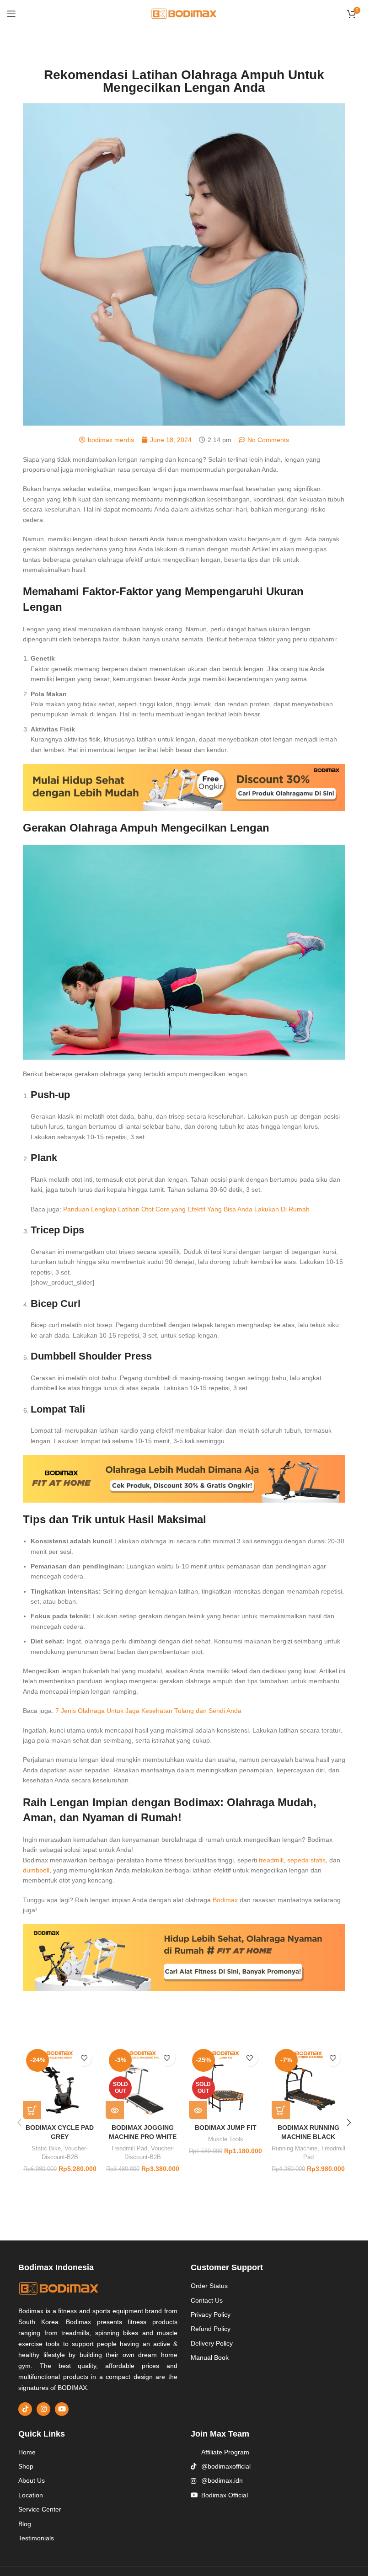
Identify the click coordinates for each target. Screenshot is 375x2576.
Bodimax (225, 1900)
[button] (32, 2110)
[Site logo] (184, 13)
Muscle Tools (226, 2139)
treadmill (271, 1860)
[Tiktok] (25, 2409)
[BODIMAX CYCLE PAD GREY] (60, 2083)
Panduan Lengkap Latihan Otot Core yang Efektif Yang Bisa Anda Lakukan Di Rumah (186, 1209)
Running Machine (295, 2148)
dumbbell (36, 1870)
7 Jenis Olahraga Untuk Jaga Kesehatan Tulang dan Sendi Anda (148, 1711)
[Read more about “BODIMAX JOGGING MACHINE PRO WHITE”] (115, 2110)
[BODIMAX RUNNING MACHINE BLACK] (308, 2083)
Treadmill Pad (129, 2148)
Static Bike (46, 2148)
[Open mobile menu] (11, 14)
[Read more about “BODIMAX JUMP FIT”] (198, 2110)
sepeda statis (306, 1860)
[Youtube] (62, 2409)
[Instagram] (43, 2409)
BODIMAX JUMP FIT (226, 2128)
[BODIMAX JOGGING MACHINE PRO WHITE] (142, 2083)
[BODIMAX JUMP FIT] (226, 2083)
